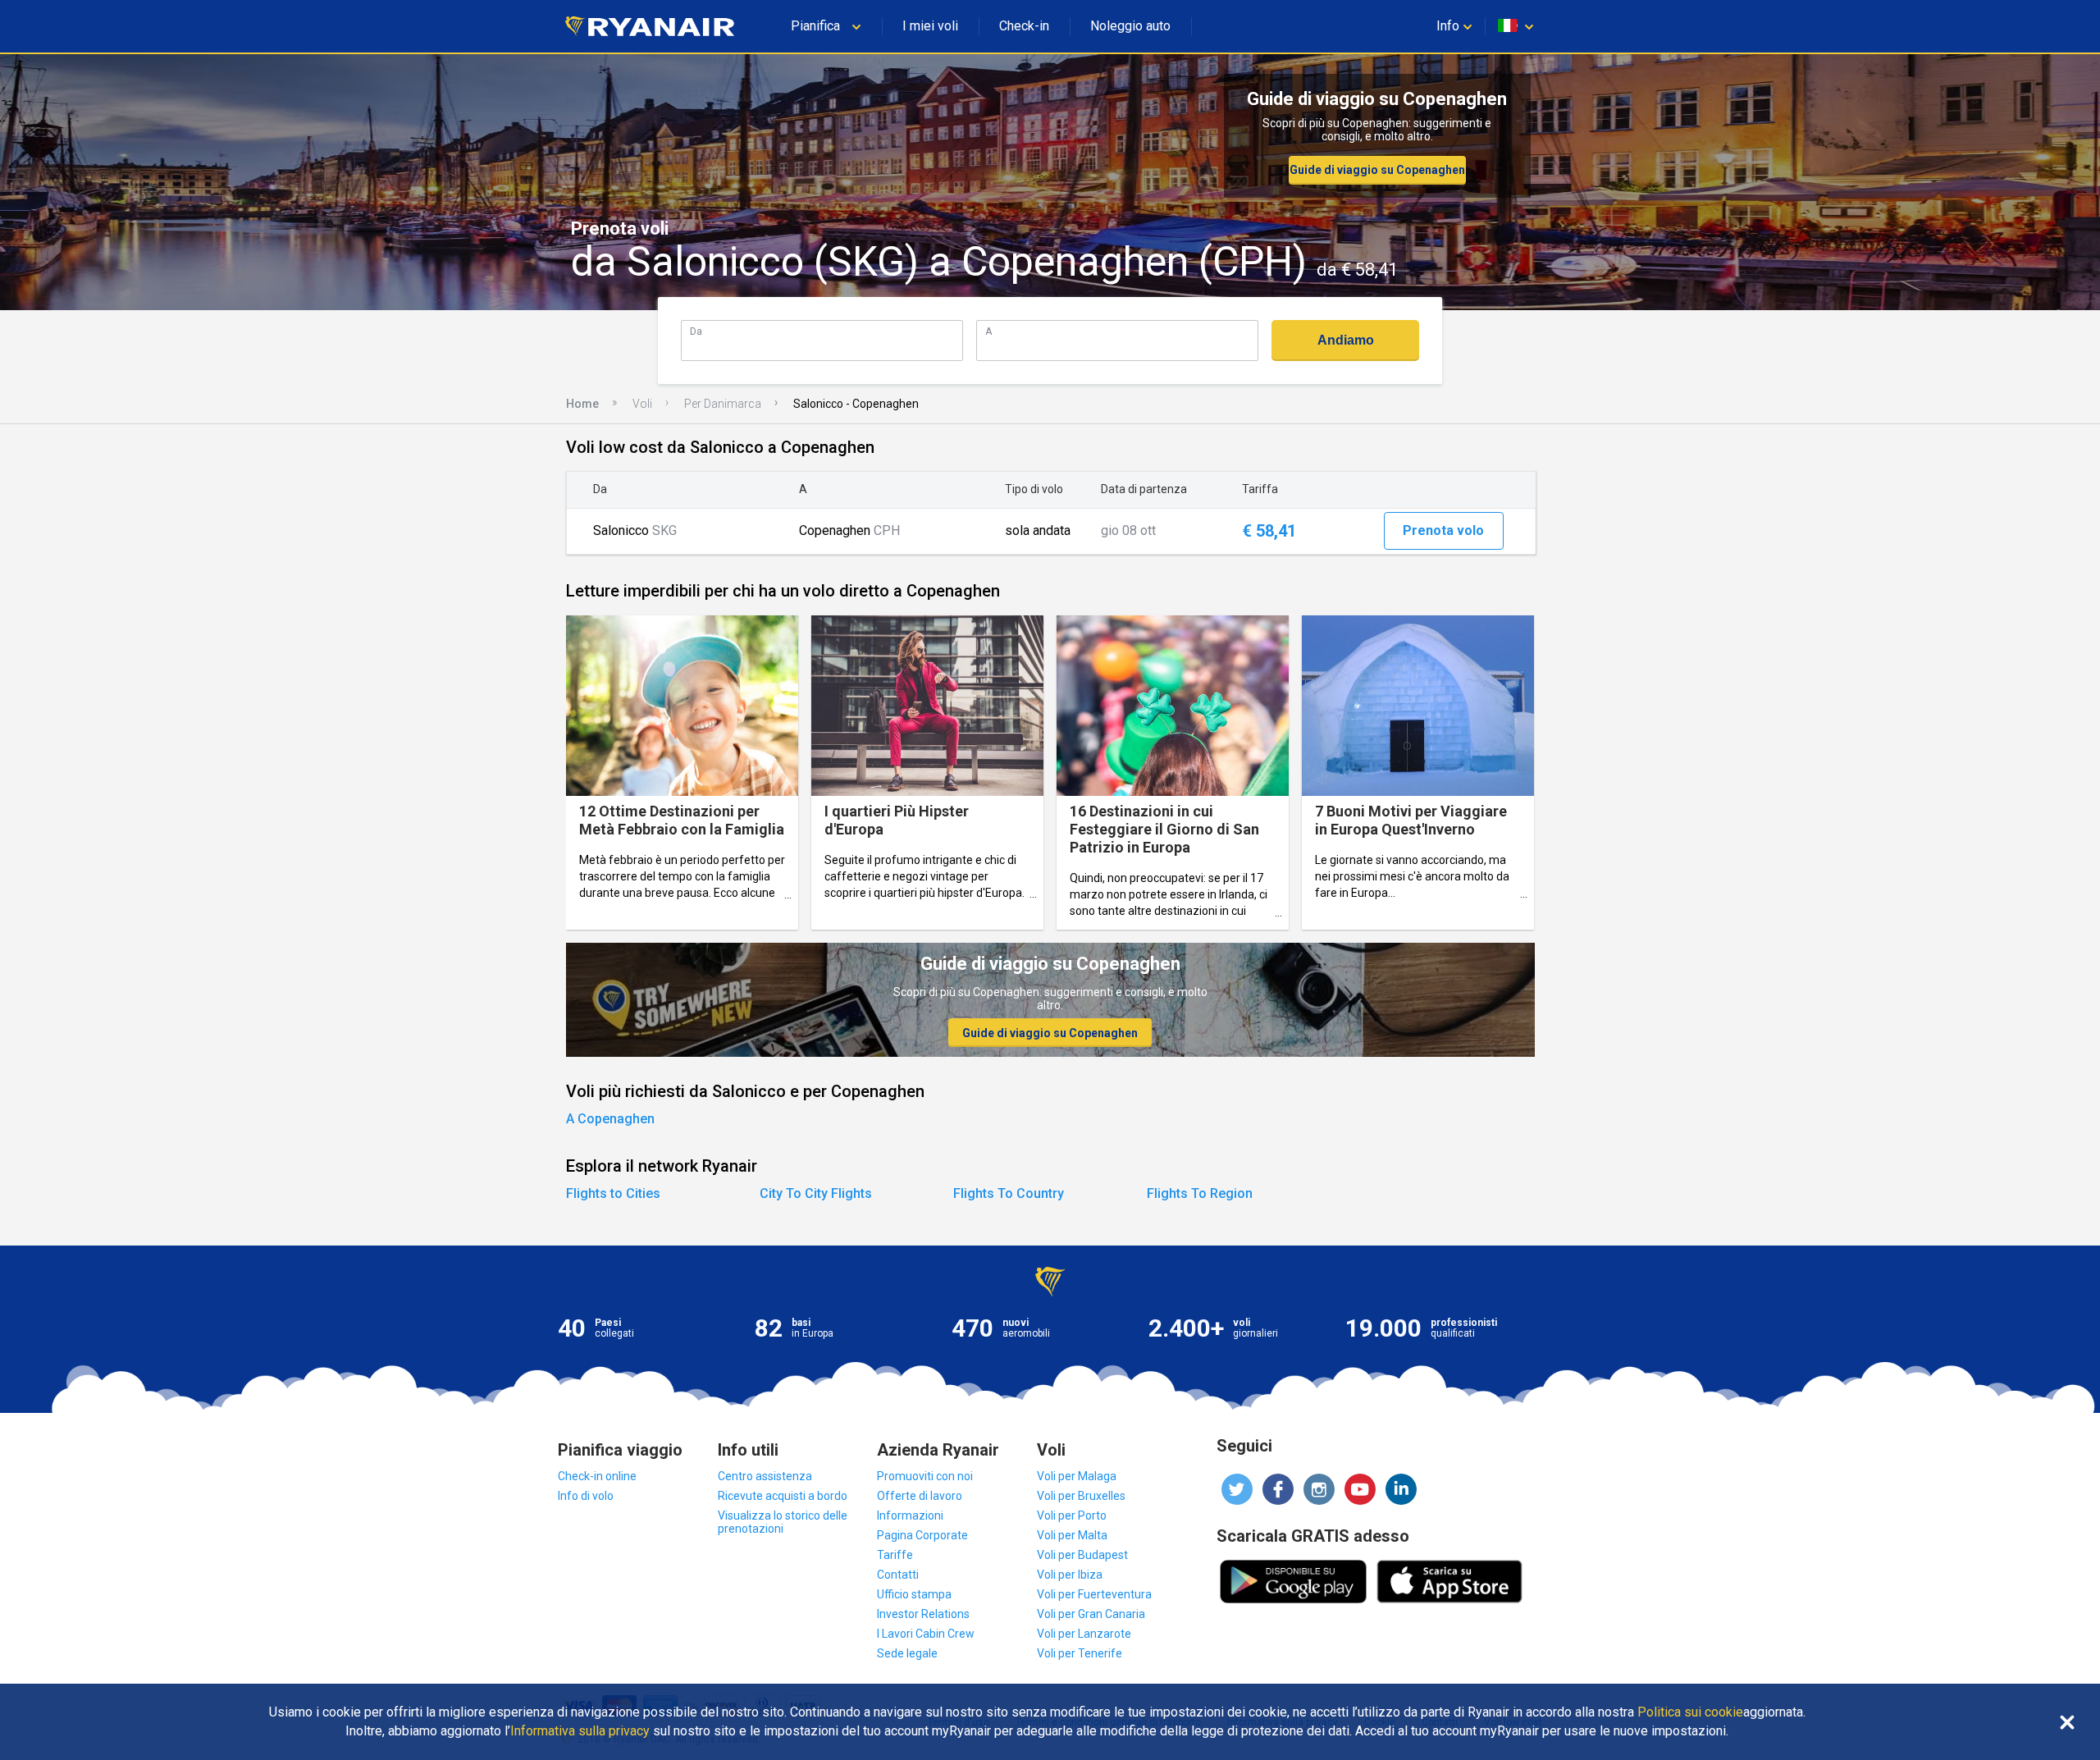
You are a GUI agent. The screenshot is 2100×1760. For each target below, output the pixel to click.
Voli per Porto (1072, 1515)
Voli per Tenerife (1080, 1653)
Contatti (898, 1575)
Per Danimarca (723, 404)
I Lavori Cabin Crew (926, 1634)
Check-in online (597, 1476)
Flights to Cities (613, 1193)
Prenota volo (1443, 530)
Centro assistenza (765, 1476)
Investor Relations (923, 1614)
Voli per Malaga (1077, 1476)
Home (582, 404)
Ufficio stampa (914, 1594)
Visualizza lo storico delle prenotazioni (783, 1522)
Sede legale (907, 1653)
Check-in (1024, 26)
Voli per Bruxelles (1081, 1496)
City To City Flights (816, 1193)
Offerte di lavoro (920, 1496)
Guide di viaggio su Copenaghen (1377, 170)
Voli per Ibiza (1070, 1575)
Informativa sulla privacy (580, 1731)
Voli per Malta (1072, 1535)
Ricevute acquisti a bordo (783, 1496)
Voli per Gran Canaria (1091, 1614)
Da (696, 331)
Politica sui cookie (1690, 1712)
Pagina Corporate (922, 1535)
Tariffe (895, 1555)
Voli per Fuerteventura (1094, 1594)
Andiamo (1346, 340)
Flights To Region (1200, 1193)
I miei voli (930, 26)
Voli (642, 404)
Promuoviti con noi (925, 1476)
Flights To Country (1009, 1193)
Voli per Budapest (1082, 1555)
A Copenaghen (610, 1119)
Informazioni (910, 1515)
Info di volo (586, 1496)
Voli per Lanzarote (1084, 1634)
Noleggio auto (1130, 26)
